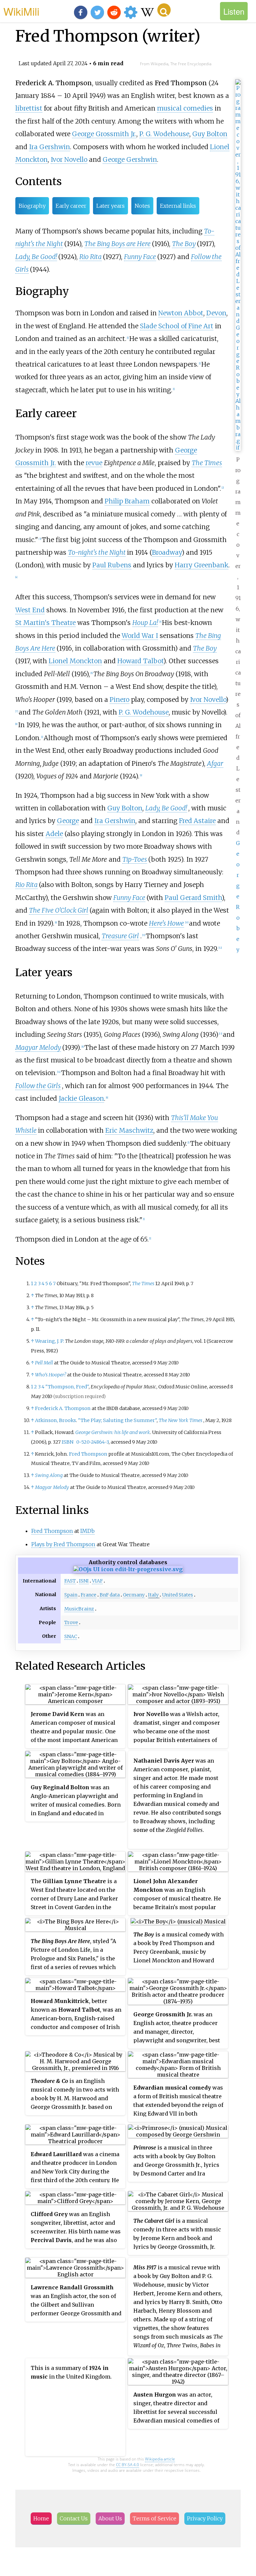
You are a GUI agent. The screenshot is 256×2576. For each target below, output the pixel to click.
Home (41, 2518)
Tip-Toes (135, 859)
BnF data (110, 1595)
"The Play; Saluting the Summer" (117, 1420)
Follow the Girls (38, 1086)
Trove (71, 1622)
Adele (54, 834)
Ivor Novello (69, 159)
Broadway (167, 552)
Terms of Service (154, 2518)
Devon (216, 313)
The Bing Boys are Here (117, 244)
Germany (134, 1595)
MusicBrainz (79, 1609)
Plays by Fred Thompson (63, 1544)
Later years (110, 206)
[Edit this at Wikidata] (128, 1569)
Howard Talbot (140, 661)
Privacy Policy (205, 2518)
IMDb (87, 1531)
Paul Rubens (112, 565)
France (88, 1595)
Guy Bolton (210, 134)
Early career (71, 206)
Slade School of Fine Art (177, 326)
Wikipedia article (160, 2459)
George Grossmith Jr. (104, 134)
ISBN (67, 1442)
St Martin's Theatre (45, 623)
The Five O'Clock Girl (59, 910)
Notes (142, 206)
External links (178, 206)
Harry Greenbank (201, 565)
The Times (207, 463)
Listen (234, 11)
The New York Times (180, 1420)
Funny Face (140, 257)
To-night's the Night (97, 552)
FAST (70, 1581)
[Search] (164, 10)
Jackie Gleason (81, 1098)
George (68, 821)
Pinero (119, 700)
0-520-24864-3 (92, 1442)
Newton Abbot (181, 313)
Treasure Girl (120, 936)
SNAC (71, 1636)
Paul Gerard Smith (193, 898)
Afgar (215, 763)
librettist (29, 108)
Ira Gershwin (49, 147)
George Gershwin (130, 159)
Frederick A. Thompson (63, 1408)
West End (30, 610)
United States (177, 1595)
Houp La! (145, 623)
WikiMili (21, 11)
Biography (32, 206)
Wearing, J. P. (49, 1341)
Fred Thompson (88, 1454)
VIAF (97, 1581)
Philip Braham (127, 501)
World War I (140, 636)
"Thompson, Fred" (67, 1387)
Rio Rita (90, 257)
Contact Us (74, 2518)
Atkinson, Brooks (55, 1420)
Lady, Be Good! (36, 257)
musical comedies (185, 108)
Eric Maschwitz (129, 1130)
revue (94, 463)
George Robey (238, 896)
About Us (110, 2518)
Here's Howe (166, 923)
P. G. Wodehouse (164, 134)
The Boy (184, 244)
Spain (71, 1595)
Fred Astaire (197, 821)
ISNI (84, 1581)
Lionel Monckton (75, 661)
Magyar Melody (38, 1047)
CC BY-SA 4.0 (127, 2465)
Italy (153, 1595)
